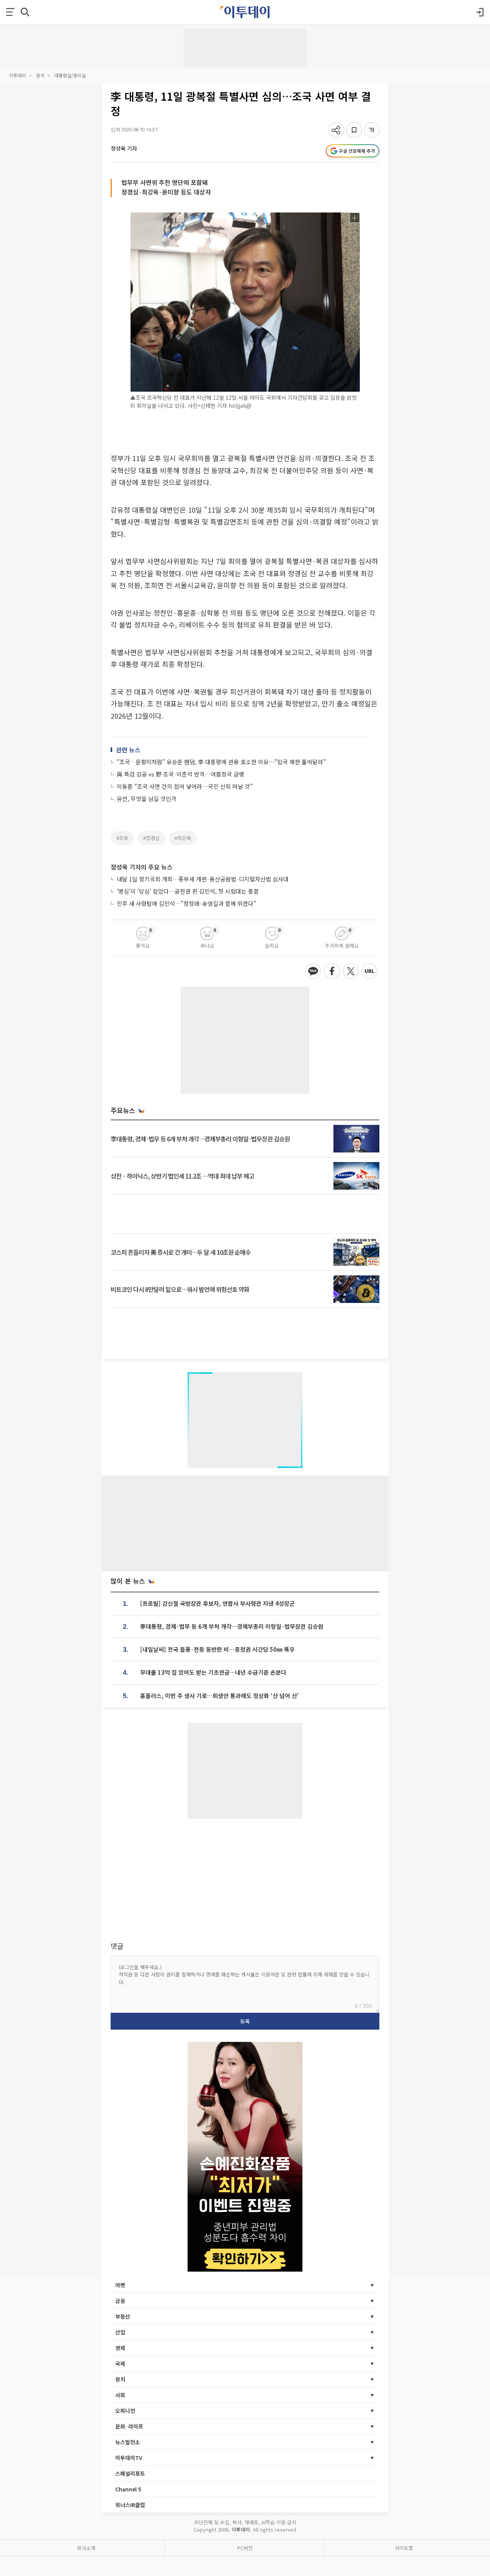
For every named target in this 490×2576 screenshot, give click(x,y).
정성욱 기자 (124, 148)
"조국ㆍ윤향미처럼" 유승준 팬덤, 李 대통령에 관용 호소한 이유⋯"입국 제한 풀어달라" (221, 762)
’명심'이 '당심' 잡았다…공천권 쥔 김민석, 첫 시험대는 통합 (188, 891)
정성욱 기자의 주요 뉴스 (142, 867)
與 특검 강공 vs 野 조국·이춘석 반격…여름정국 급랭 (180, 774)
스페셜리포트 (130, 2473)
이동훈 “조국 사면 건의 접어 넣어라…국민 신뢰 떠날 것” (185, 786)
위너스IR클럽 (130, 2505)
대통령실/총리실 (70, 75)
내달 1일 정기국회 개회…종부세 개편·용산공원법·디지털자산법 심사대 (203, 879)
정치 (40, 75)
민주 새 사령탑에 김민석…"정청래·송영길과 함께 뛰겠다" (186, 903)
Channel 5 (128, 2489)
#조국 (122, 838)
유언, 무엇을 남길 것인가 (147, 798)
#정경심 (151, 838)
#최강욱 (183, 838)
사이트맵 (404, 2548)
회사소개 (86, 2548)
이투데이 (18, 75)
